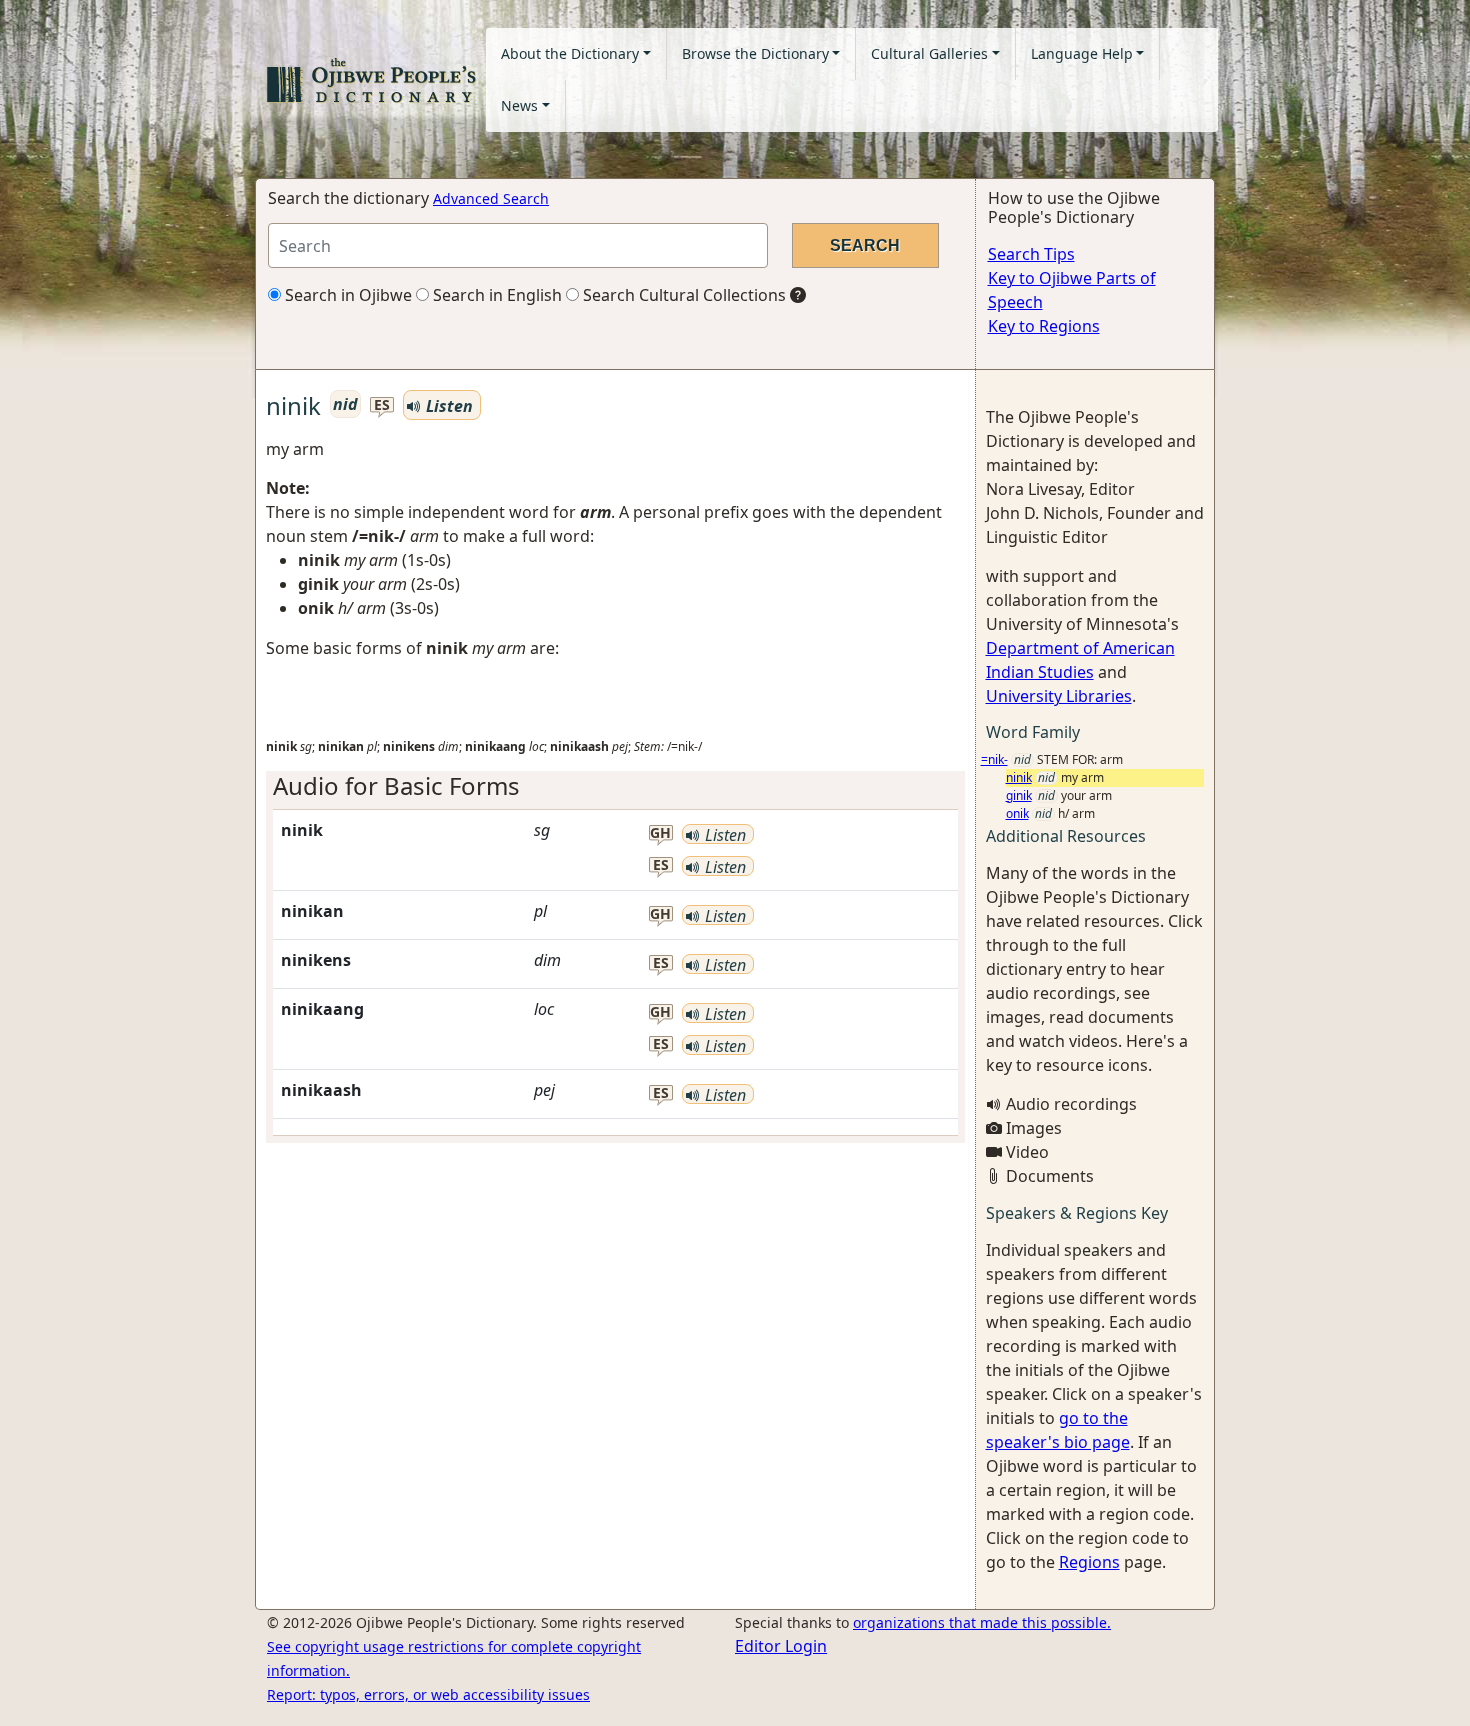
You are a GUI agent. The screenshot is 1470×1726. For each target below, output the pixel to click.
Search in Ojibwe (346, 295)
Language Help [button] (1082, 53)
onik (1017, 813)
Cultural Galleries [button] (929, 53)
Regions (1089, 1562)
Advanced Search (491, 198)
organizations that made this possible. (982, 1622)
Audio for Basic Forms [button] (396, 785)
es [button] (382, 405)
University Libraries (1059, 696)
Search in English (495, 295)
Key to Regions (1044, 326)
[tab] (615, 786)
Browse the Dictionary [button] (755, 53)
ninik (1019, 777)
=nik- (994, 759)
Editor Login (781, 1646)
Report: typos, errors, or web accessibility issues (428, 1694)
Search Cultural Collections (682, 295)
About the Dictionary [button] (570, 53)
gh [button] (660, 833)
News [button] (519, 105)
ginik (1019, 795)
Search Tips (1031, 254)
